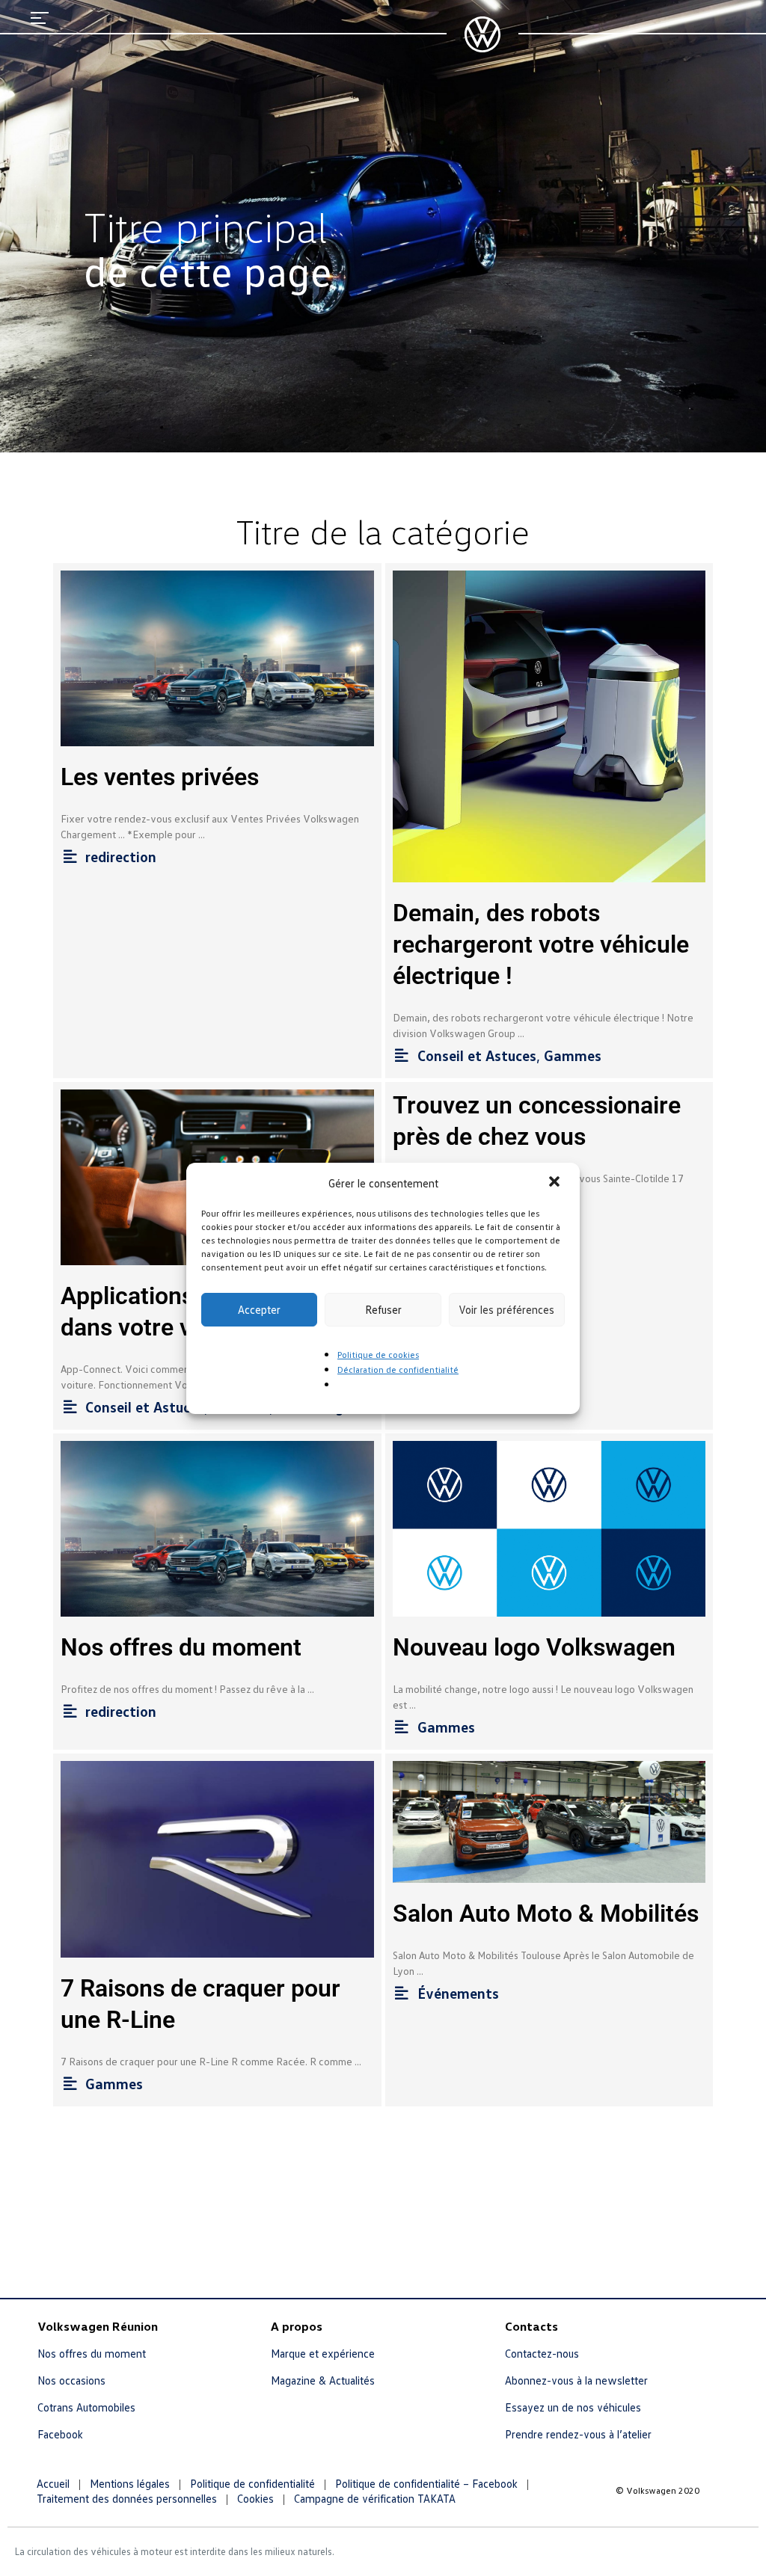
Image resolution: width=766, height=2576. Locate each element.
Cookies (255, 2498)
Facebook (60, 2434)
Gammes (573, 1055)
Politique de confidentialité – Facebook (426, 2483)
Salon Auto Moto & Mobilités (546, 1913)
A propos (297, 2326)
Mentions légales (130, 2483)
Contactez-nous (542, 2353)
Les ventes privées (160, 777)
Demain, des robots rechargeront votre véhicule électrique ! (541, 944)
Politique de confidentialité (252, 2483)
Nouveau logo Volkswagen (534, 1647)
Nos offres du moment (181, 1647)
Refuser (383, 1309)
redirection (121, 856)
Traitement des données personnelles (127, 2498)
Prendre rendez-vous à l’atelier (578, 2434)
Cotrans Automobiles (86, 2407)
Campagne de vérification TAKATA (375, 2498)
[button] (556, 1183)
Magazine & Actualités (323, 2380)
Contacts (531, 2326)
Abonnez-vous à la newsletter (576, 2380)
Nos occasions (71, 2380)
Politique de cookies (378, 1355)
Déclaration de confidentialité (398, 1370)
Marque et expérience (323, 2353)
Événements (458, 1993)
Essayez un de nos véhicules (573, 2407)
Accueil (53, 2483)
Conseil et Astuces (477, 1055)
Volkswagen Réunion (98, 2326)
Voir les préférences (506, 1309)
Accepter (259, 1309)
